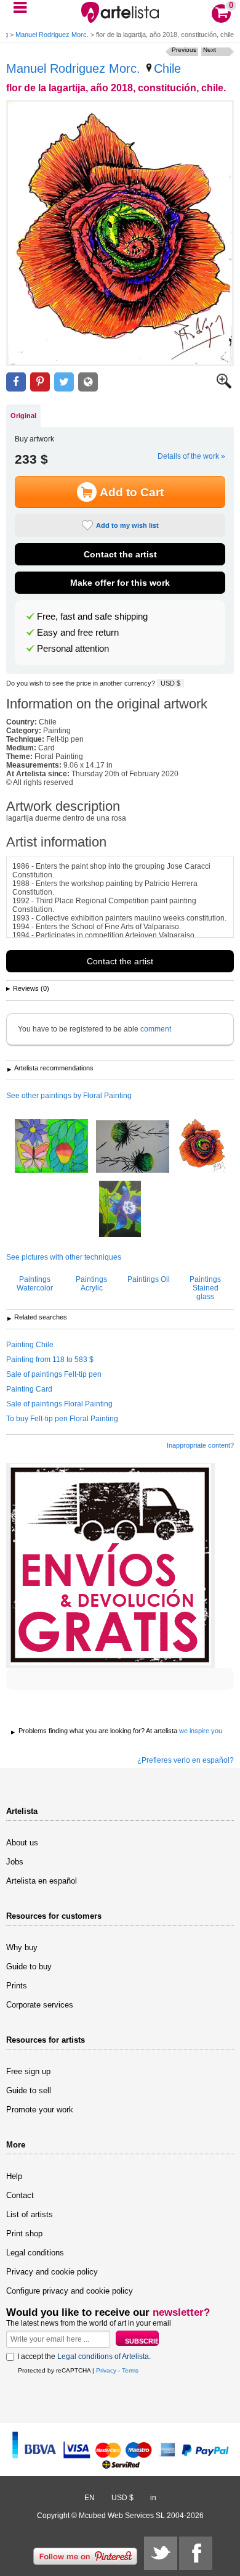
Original (23, 416)
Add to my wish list (127, 525)
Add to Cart (132, 492)
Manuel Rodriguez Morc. (52, 35)
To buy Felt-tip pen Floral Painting (62, 1419)
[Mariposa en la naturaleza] (51, 1147)
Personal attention (73, 649)
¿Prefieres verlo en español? (186, 1760)
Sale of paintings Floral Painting (59, 1404)
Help (14, 2176)
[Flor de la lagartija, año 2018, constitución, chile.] (201, 1146)
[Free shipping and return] (110, 1565)
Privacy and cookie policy (52, 2272)
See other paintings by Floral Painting (69, 1096)
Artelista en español (42, 1881)
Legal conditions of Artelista (103, 2357)
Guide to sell (29, 2090)
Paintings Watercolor (35, 1284)
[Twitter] (161, 2553)
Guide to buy (29, 1967)
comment (156, 1029)
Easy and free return (78, 633)
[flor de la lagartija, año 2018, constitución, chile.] (120, 233)
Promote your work (40, 2110)
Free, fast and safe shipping (92, 617)
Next (210, 50)
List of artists (30, 2214)
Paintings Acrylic (91, 1284)
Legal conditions (35, 2253)
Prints (17, 1986)
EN (90, 2498)
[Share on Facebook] (16, 382)
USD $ (170, 683)
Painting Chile (30, 1345)
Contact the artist (120, 554)
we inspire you (201, 1731)
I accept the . (84, 2357)
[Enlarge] (224, 386)
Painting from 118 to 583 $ (50, 1360)
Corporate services (40, 2005)
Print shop (24, 2233)
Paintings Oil (149, 1279)
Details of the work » (191, 456)
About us (22, 1843)
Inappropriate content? (200, 1445)
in (153, 2498)
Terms (130, 2370)
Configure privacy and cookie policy (70, 2291)
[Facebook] (196, 2553)
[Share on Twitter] (64, 382)
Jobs (15, 1862)
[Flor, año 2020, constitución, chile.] (120, 1210)
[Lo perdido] (133, 1147)
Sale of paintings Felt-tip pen (54, 1374)
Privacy (106, 2370)
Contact (20, 2195)
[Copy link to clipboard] (88, 382)
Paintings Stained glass (205, 1288)
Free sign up (28, 2071)
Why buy (22, 1947)
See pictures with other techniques (64, 1257)
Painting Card (29, 1389)
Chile (167, 68)
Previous (184, 50)
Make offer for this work (120, 583)
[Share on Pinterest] (40, 382)
